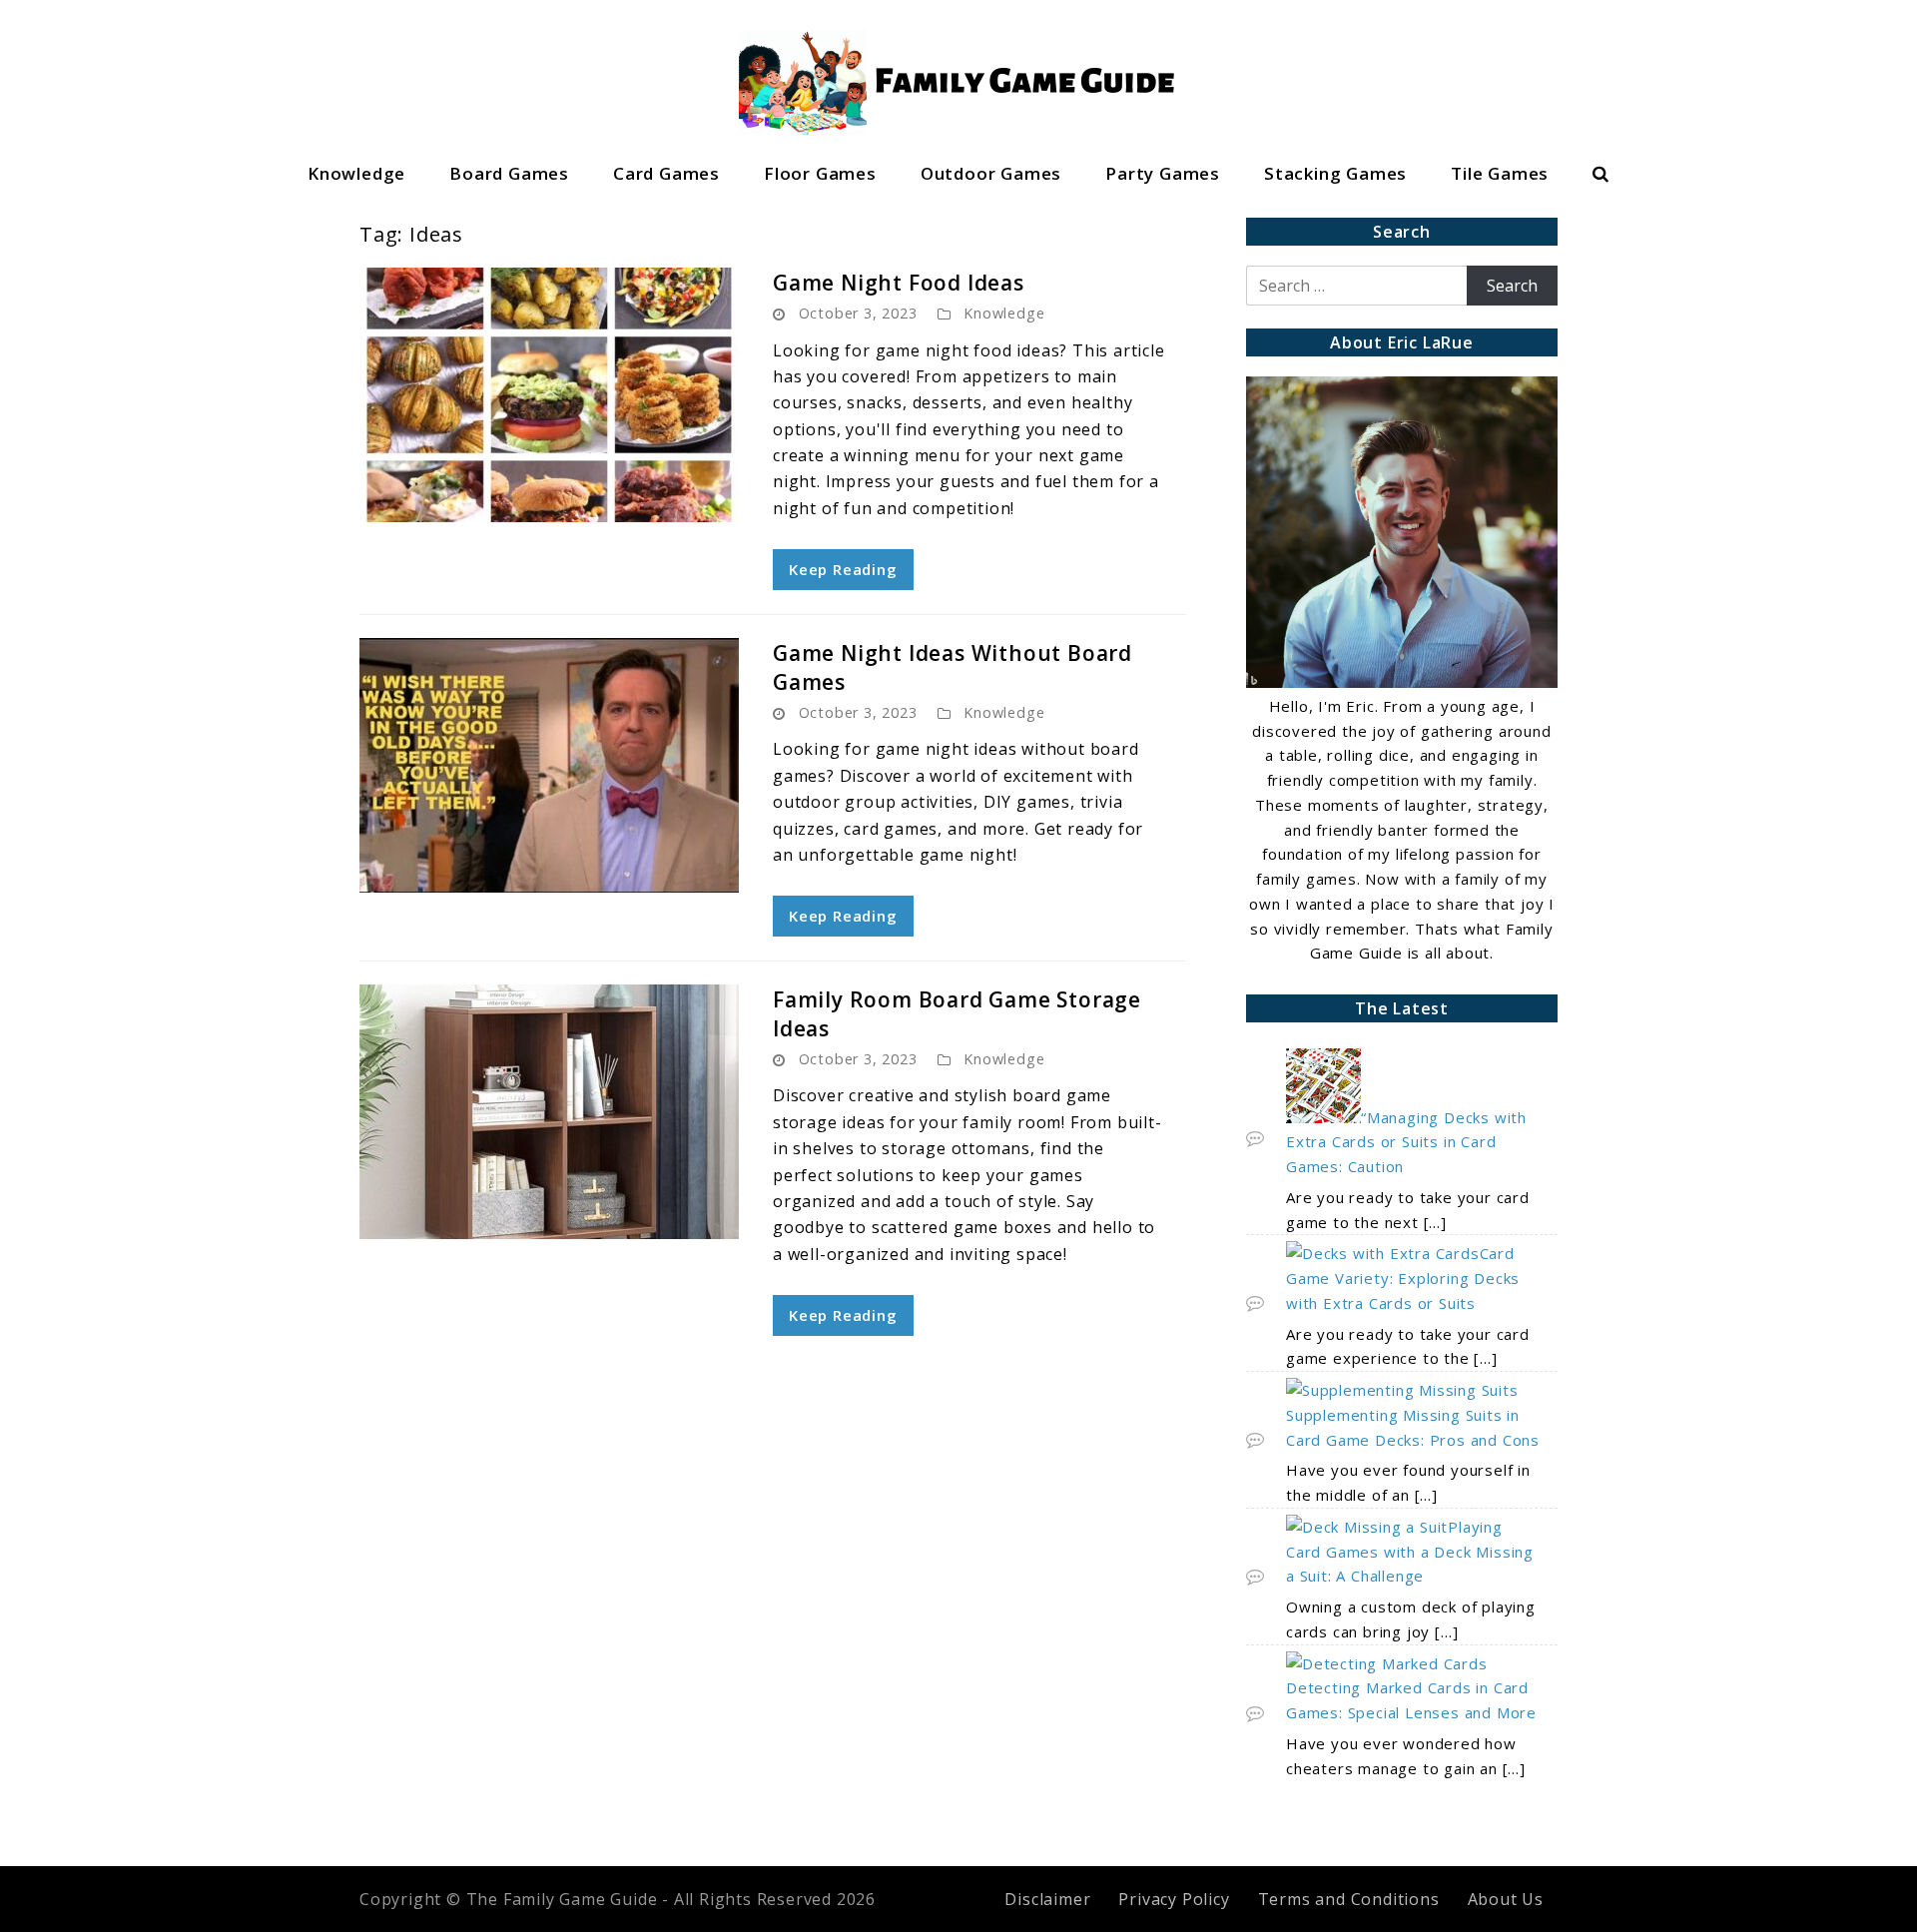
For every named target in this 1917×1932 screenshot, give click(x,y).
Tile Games (1500, 173)
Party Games (1163, 173)
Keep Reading (843, 569)
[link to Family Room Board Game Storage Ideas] (549, 1112)
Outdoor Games (991, 173)
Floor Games (820, 173)
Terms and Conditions (1349, 1899)
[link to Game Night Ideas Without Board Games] (549, 765)
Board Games (509, 173)
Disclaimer (1047, 1899)
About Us (1506, 1899)
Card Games (666, 173)
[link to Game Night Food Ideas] (549, 395)
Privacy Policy (1174, 1899)
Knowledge (356, 173)
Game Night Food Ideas (899, 283)
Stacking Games (1335, 173)
